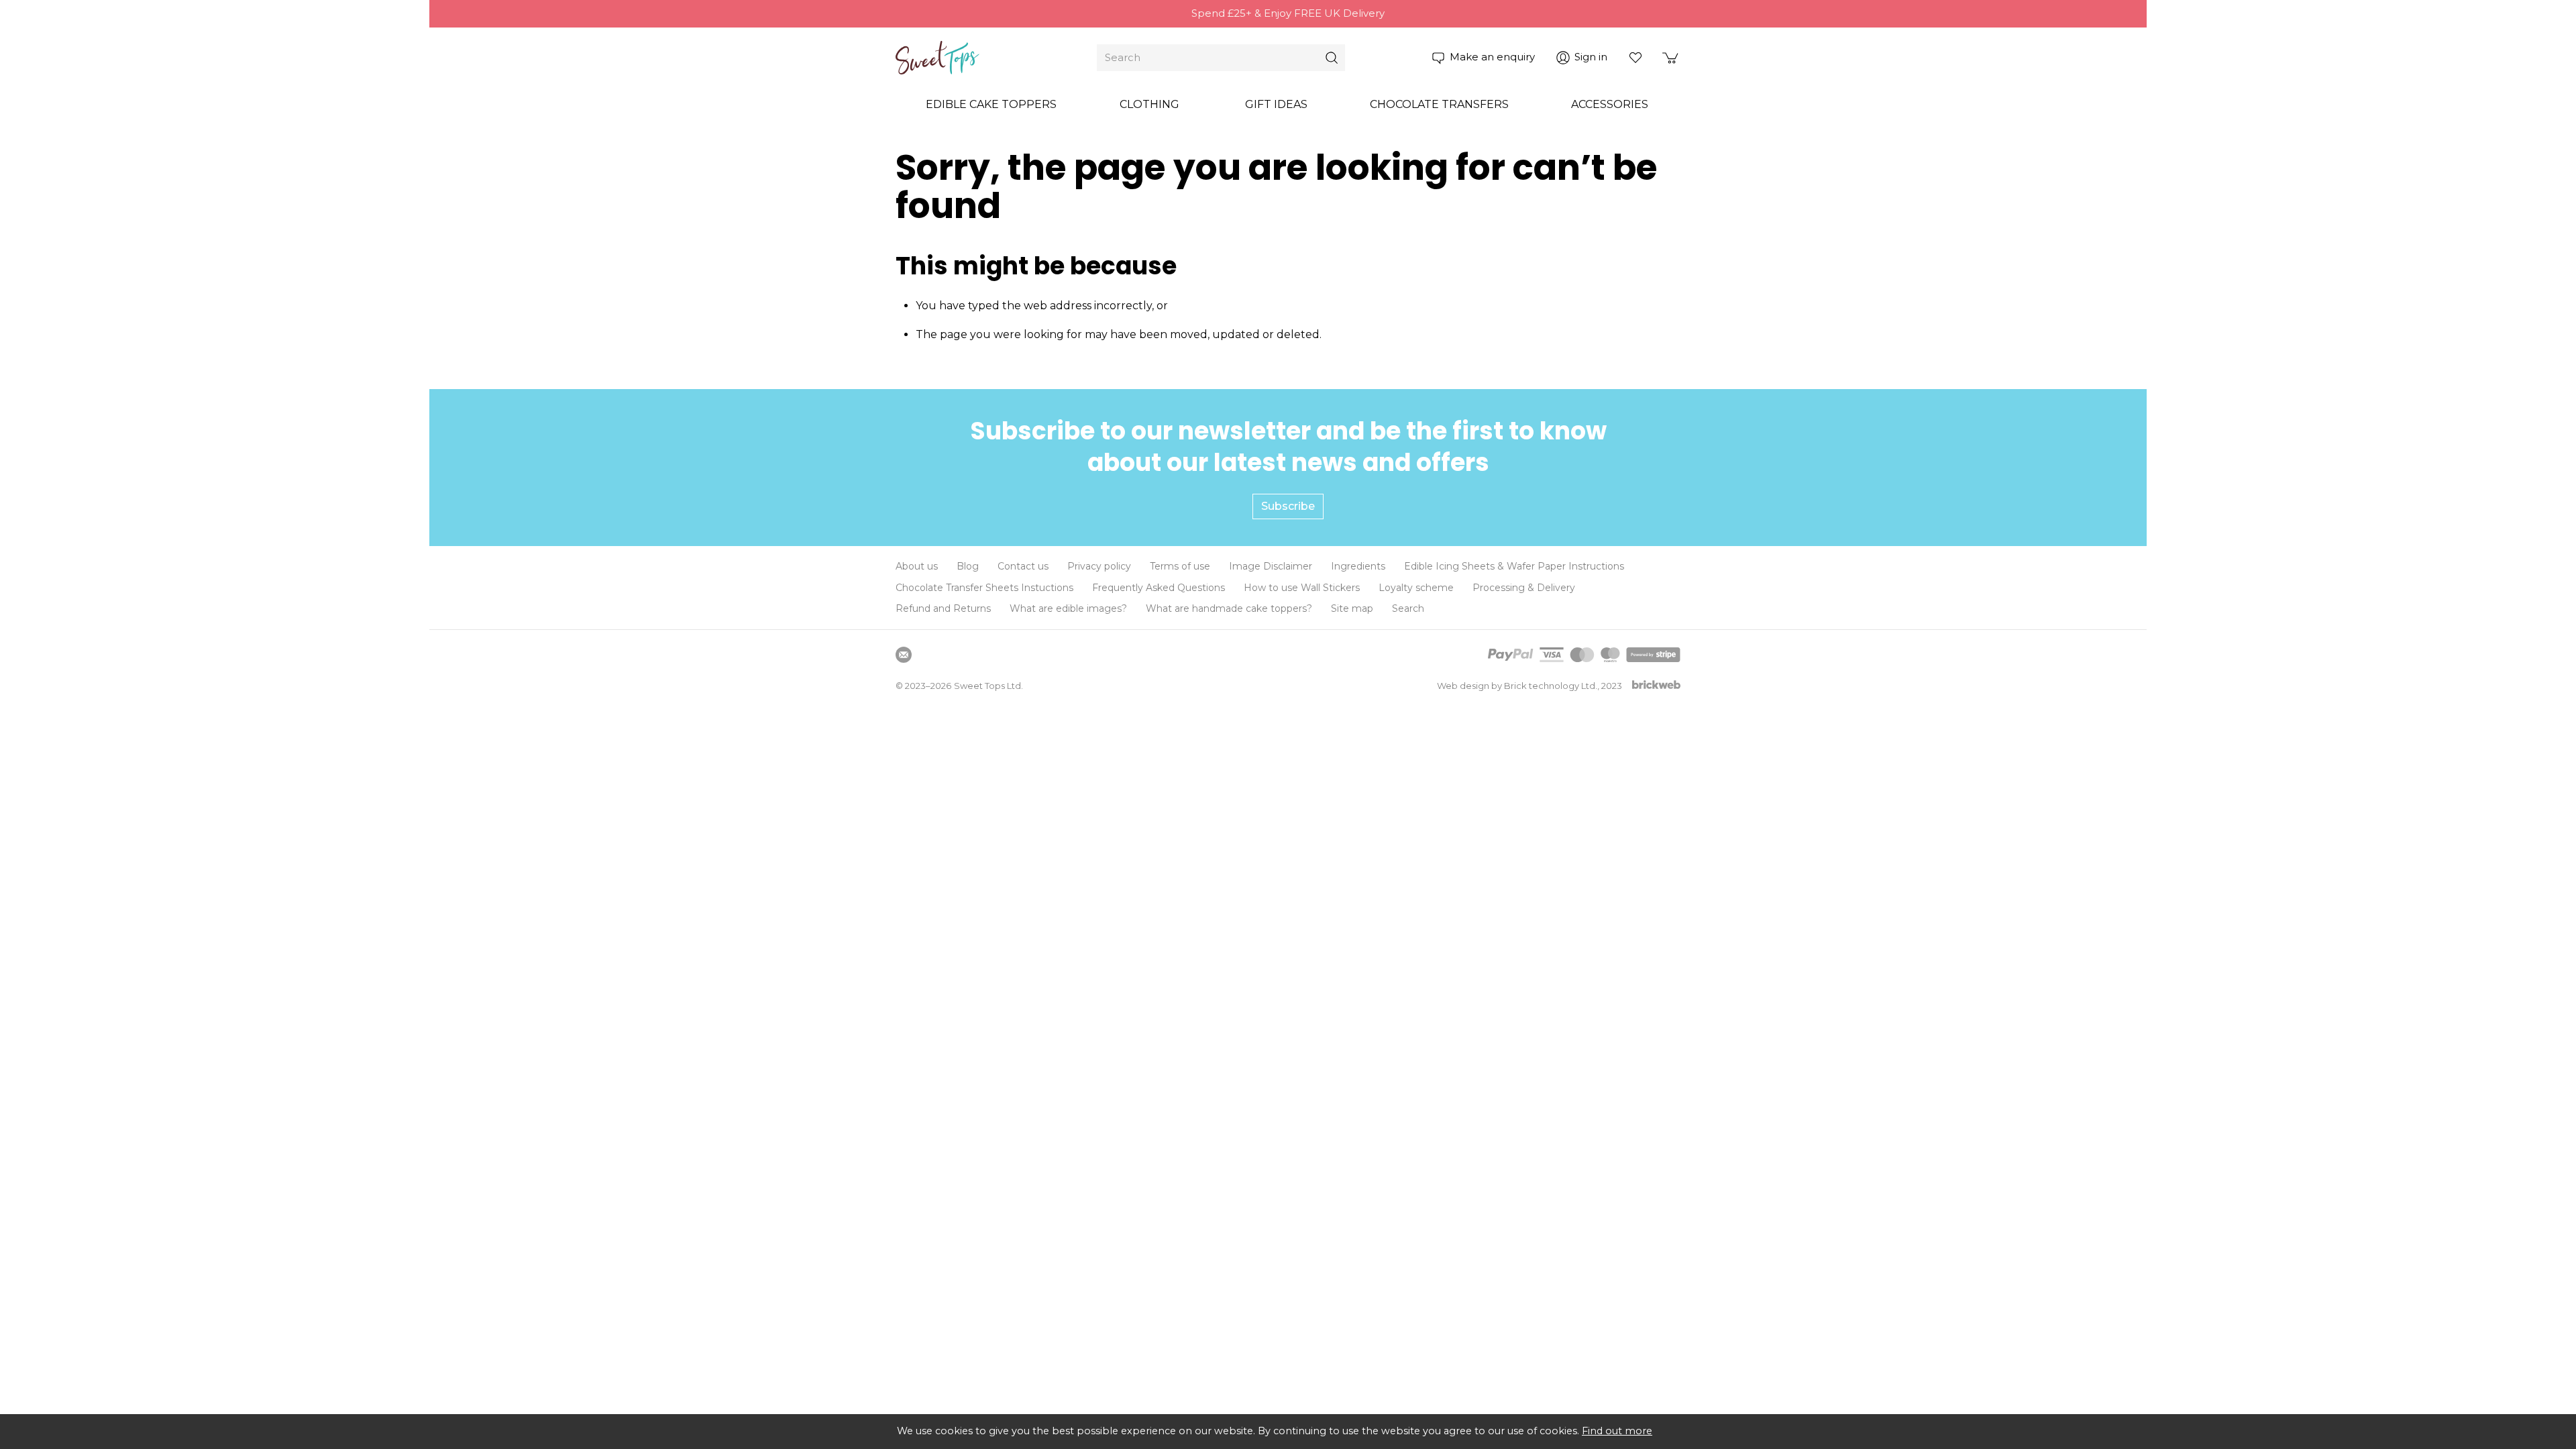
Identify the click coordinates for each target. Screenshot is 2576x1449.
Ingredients (1358, 566)
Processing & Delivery (1524, 588)
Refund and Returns (943, 608)
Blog (968, 566)
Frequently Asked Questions (1159, 588)
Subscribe (1288, 506)
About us (917, 566)
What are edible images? (1068, 608)
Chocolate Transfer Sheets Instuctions (984, 588)
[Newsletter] (904, 655)
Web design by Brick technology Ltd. (1517, 686)
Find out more (1617, 1431)
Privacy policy (1099, 566)
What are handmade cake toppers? (1229, 608)
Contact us (1023, 566)
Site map (1352, 608)
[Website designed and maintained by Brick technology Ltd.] (1656, 686)
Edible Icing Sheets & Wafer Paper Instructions (1514, 566)
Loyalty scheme (1416, 588)
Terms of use (1180, 566)
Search (1408, 608)
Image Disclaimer (1271, 566)
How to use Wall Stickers (1302, 588)
